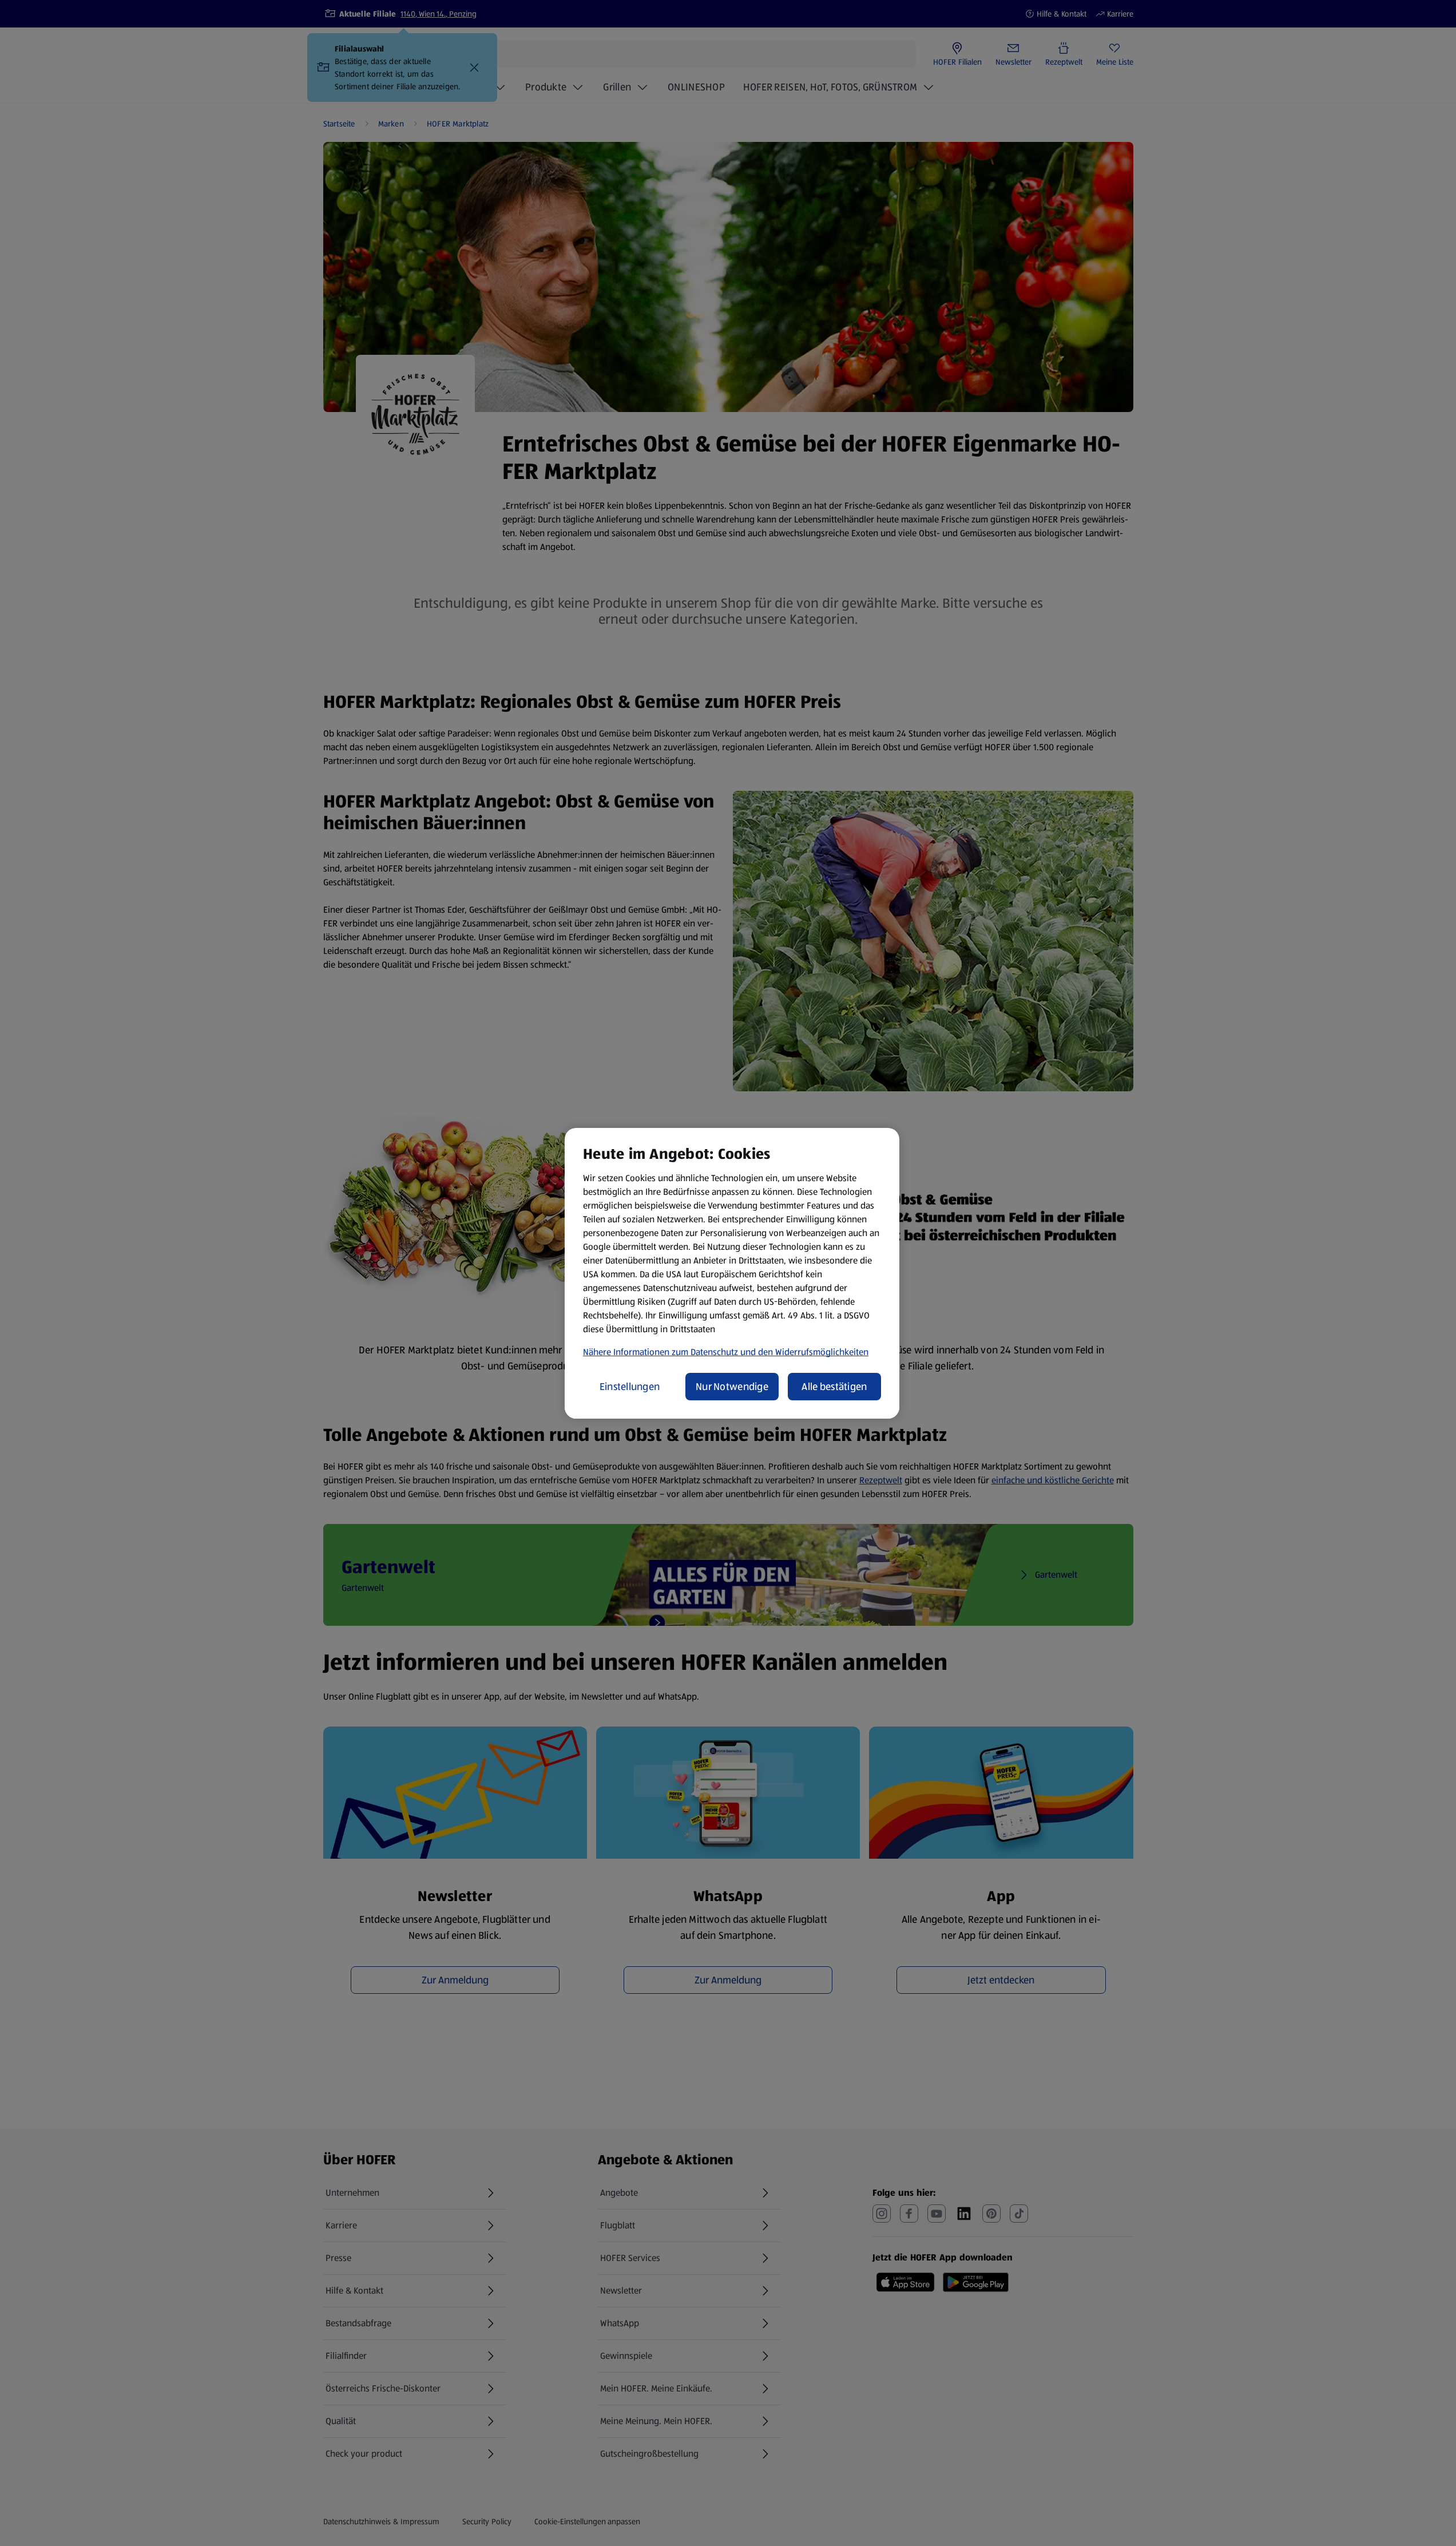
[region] (732, 1273)
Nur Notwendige (732, 1387)
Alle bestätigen (834, 1387)
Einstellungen (630, 1387)
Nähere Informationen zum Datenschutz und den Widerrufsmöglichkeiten (726, 1352)
